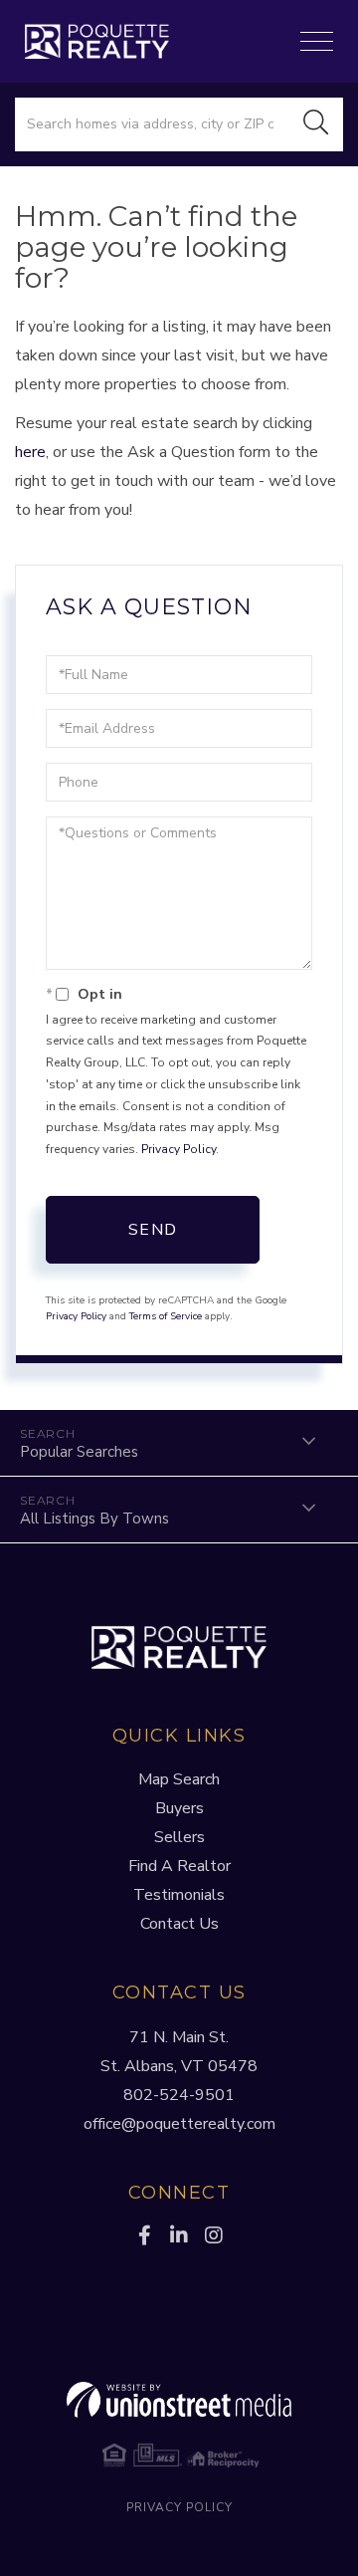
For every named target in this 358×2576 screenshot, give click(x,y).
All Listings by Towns (94, 1519)
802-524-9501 (179, 2095)
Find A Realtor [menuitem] (179, 1866)
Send (153, 1230)
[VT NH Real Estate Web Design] (179, 2400)
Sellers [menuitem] (179, 1837)
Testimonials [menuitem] (179, 1895)
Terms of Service (166, 1316)
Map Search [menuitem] (179, 1779)
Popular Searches (79, 1452)
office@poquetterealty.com (179, 2124)
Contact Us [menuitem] (179, 1924)
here (30, 452)
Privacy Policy (179, 1149)
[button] (316, 124)
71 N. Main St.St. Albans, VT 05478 (179, 2052)
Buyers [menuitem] (179, 1808)
